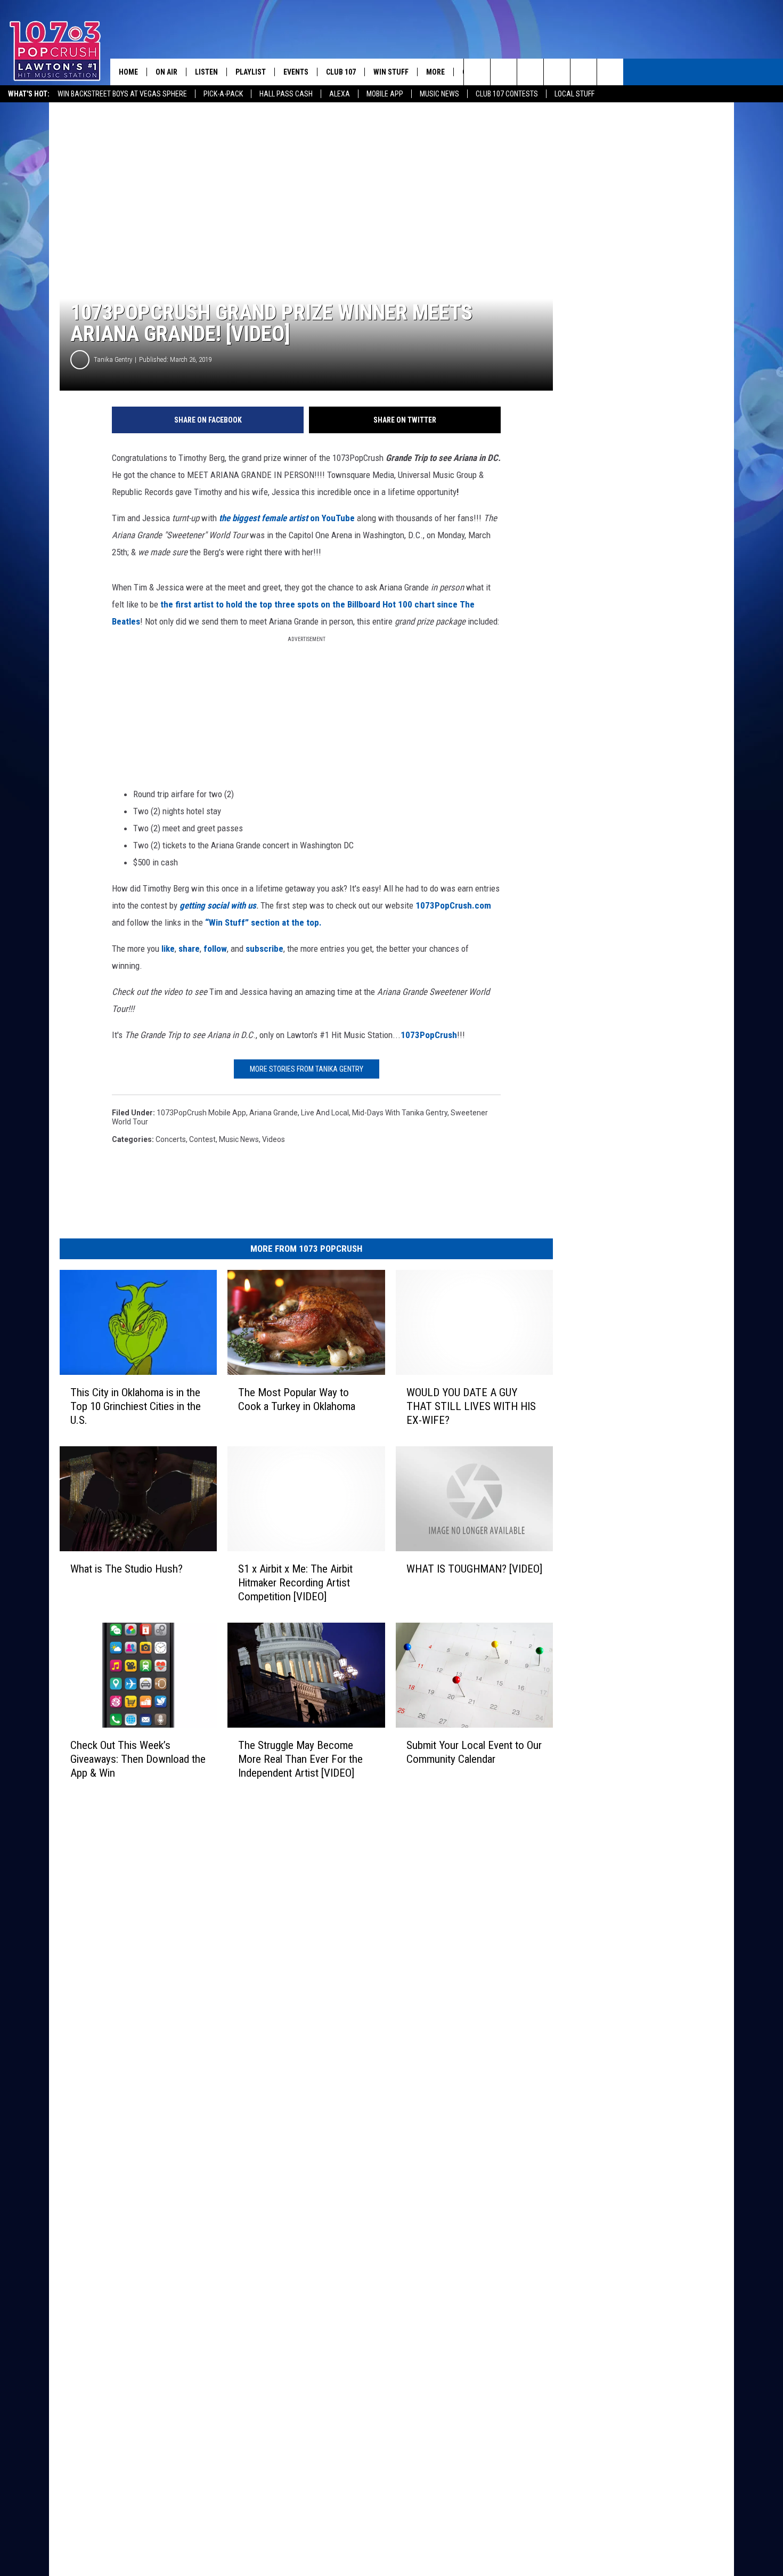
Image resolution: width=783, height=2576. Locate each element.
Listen (206, 72)
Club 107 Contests (507, 94)
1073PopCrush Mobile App (201, 1113)
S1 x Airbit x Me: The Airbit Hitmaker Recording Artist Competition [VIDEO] (295, 1583)
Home (128, 72)
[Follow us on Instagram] (557, 72)
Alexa (340, 94)
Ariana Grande (274, 1113)
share (189, 949)
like (168, 949)
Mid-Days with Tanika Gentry (400, 1113)
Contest (202, 1139)
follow (214, 949)
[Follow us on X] (610, 72)
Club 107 (341, 72)
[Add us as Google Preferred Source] (504, 72)
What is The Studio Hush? (127, 1569)
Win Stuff (391, 72)
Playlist (251, 72)
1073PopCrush (429, 1035)
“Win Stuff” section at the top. (262, 922)
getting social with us (218, 905)
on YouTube (288, 518)
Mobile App (385, 94)
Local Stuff (574, 94)
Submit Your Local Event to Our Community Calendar (474, 1752)
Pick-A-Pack (223, 94)
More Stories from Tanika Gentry (307, 1069)
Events (296, 72)
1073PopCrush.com (453, 905)
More (435, 72)
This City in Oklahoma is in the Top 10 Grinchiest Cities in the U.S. (136, 1406)
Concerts (171, 1139)
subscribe (264, 949)
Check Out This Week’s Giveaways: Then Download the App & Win (138, 1759)
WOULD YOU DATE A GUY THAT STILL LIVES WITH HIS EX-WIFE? (471, 1406)
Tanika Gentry (113, 359)
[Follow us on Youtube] (584, 72)
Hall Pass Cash (286, 94)
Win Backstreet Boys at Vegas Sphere (122, 94)
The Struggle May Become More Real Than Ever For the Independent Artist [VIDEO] (300, 1759)
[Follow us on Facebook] (530, 72)
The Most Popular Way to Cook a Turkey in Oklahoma (297, 1399)
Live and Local (325, 1113)
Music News (439, 94)
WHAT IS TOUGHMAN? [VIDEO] (474, 1569)
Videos (274, 1139)
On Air (166, 72)
